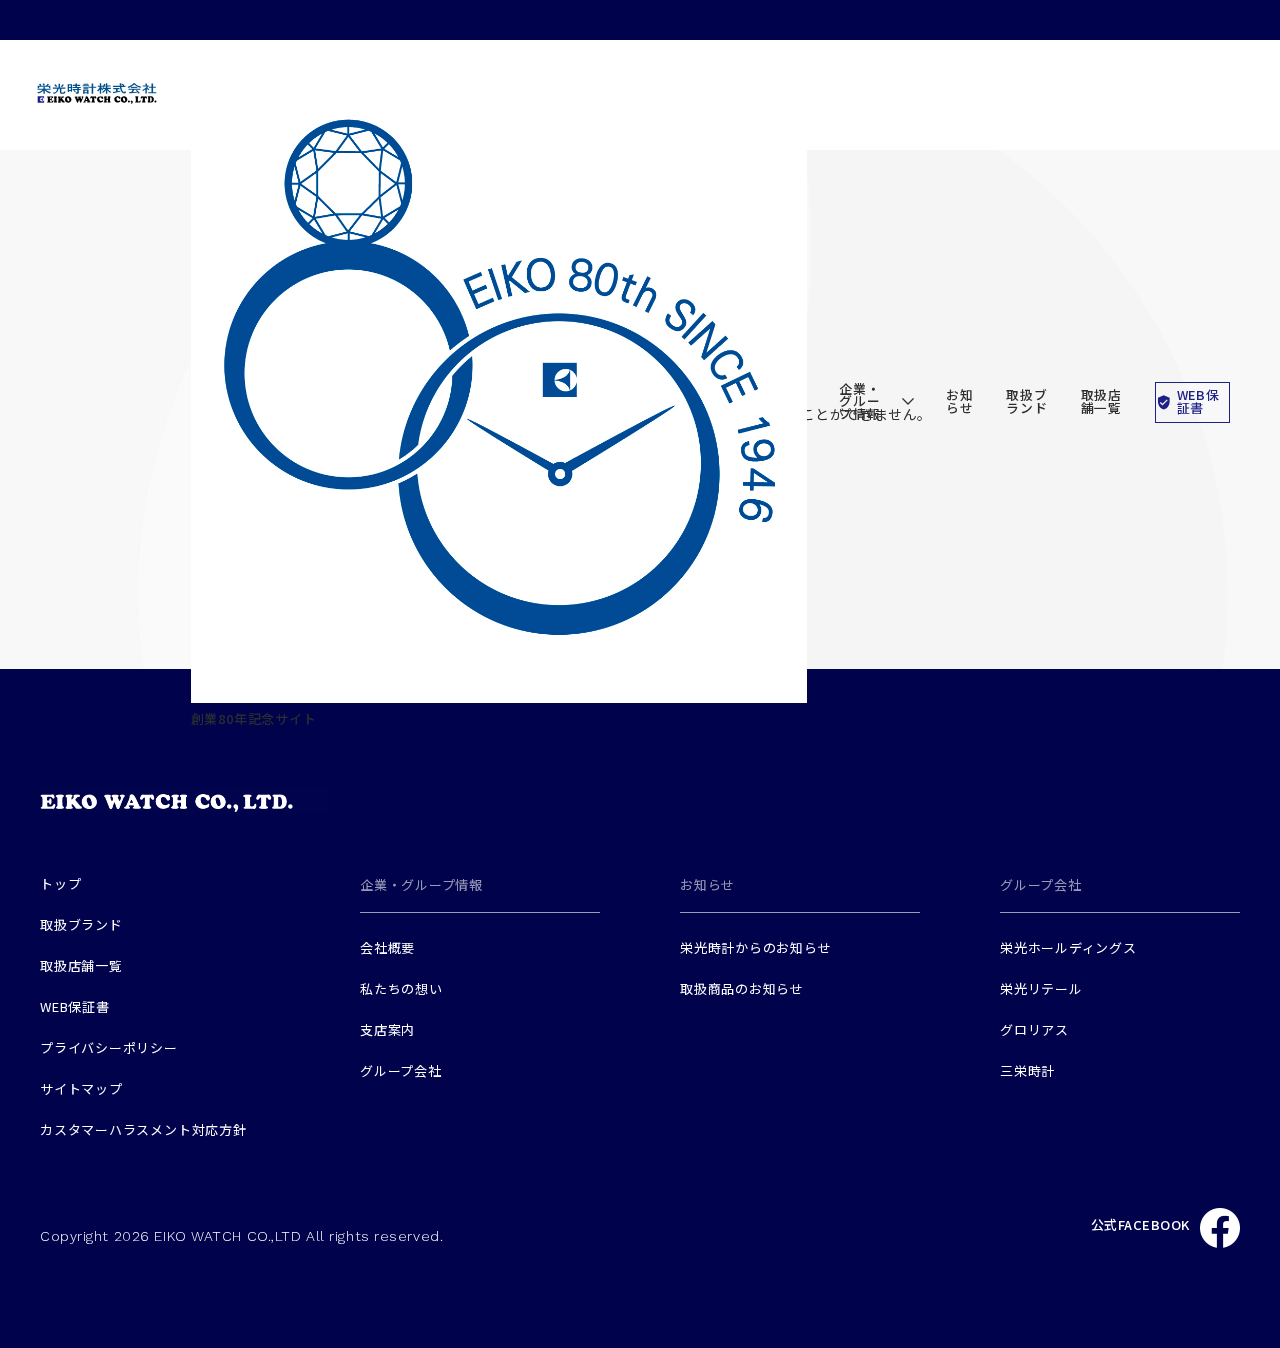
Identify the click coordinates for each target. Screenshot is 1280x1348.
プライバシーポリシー (109, 1047)
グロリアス (1034, 1029)
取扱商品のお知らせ (742, 988)
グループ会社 (401, 1070)
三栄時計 (1027, 1070)
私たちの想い (401, 988)
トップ (60, 883)
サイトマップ (81, 1088)
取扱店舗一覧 (1101, 401)
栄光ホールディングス (1068, 947)
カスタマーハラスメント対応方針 (143, 1129)
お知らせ (960, 401)
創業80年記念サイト (254, 718)
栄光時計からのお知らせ (756, 947)
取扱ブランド (1026, 401)
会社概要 (387, 947)
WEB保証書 (1198, 401)
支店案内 (387, 1029)
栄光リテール (1041, 988)
